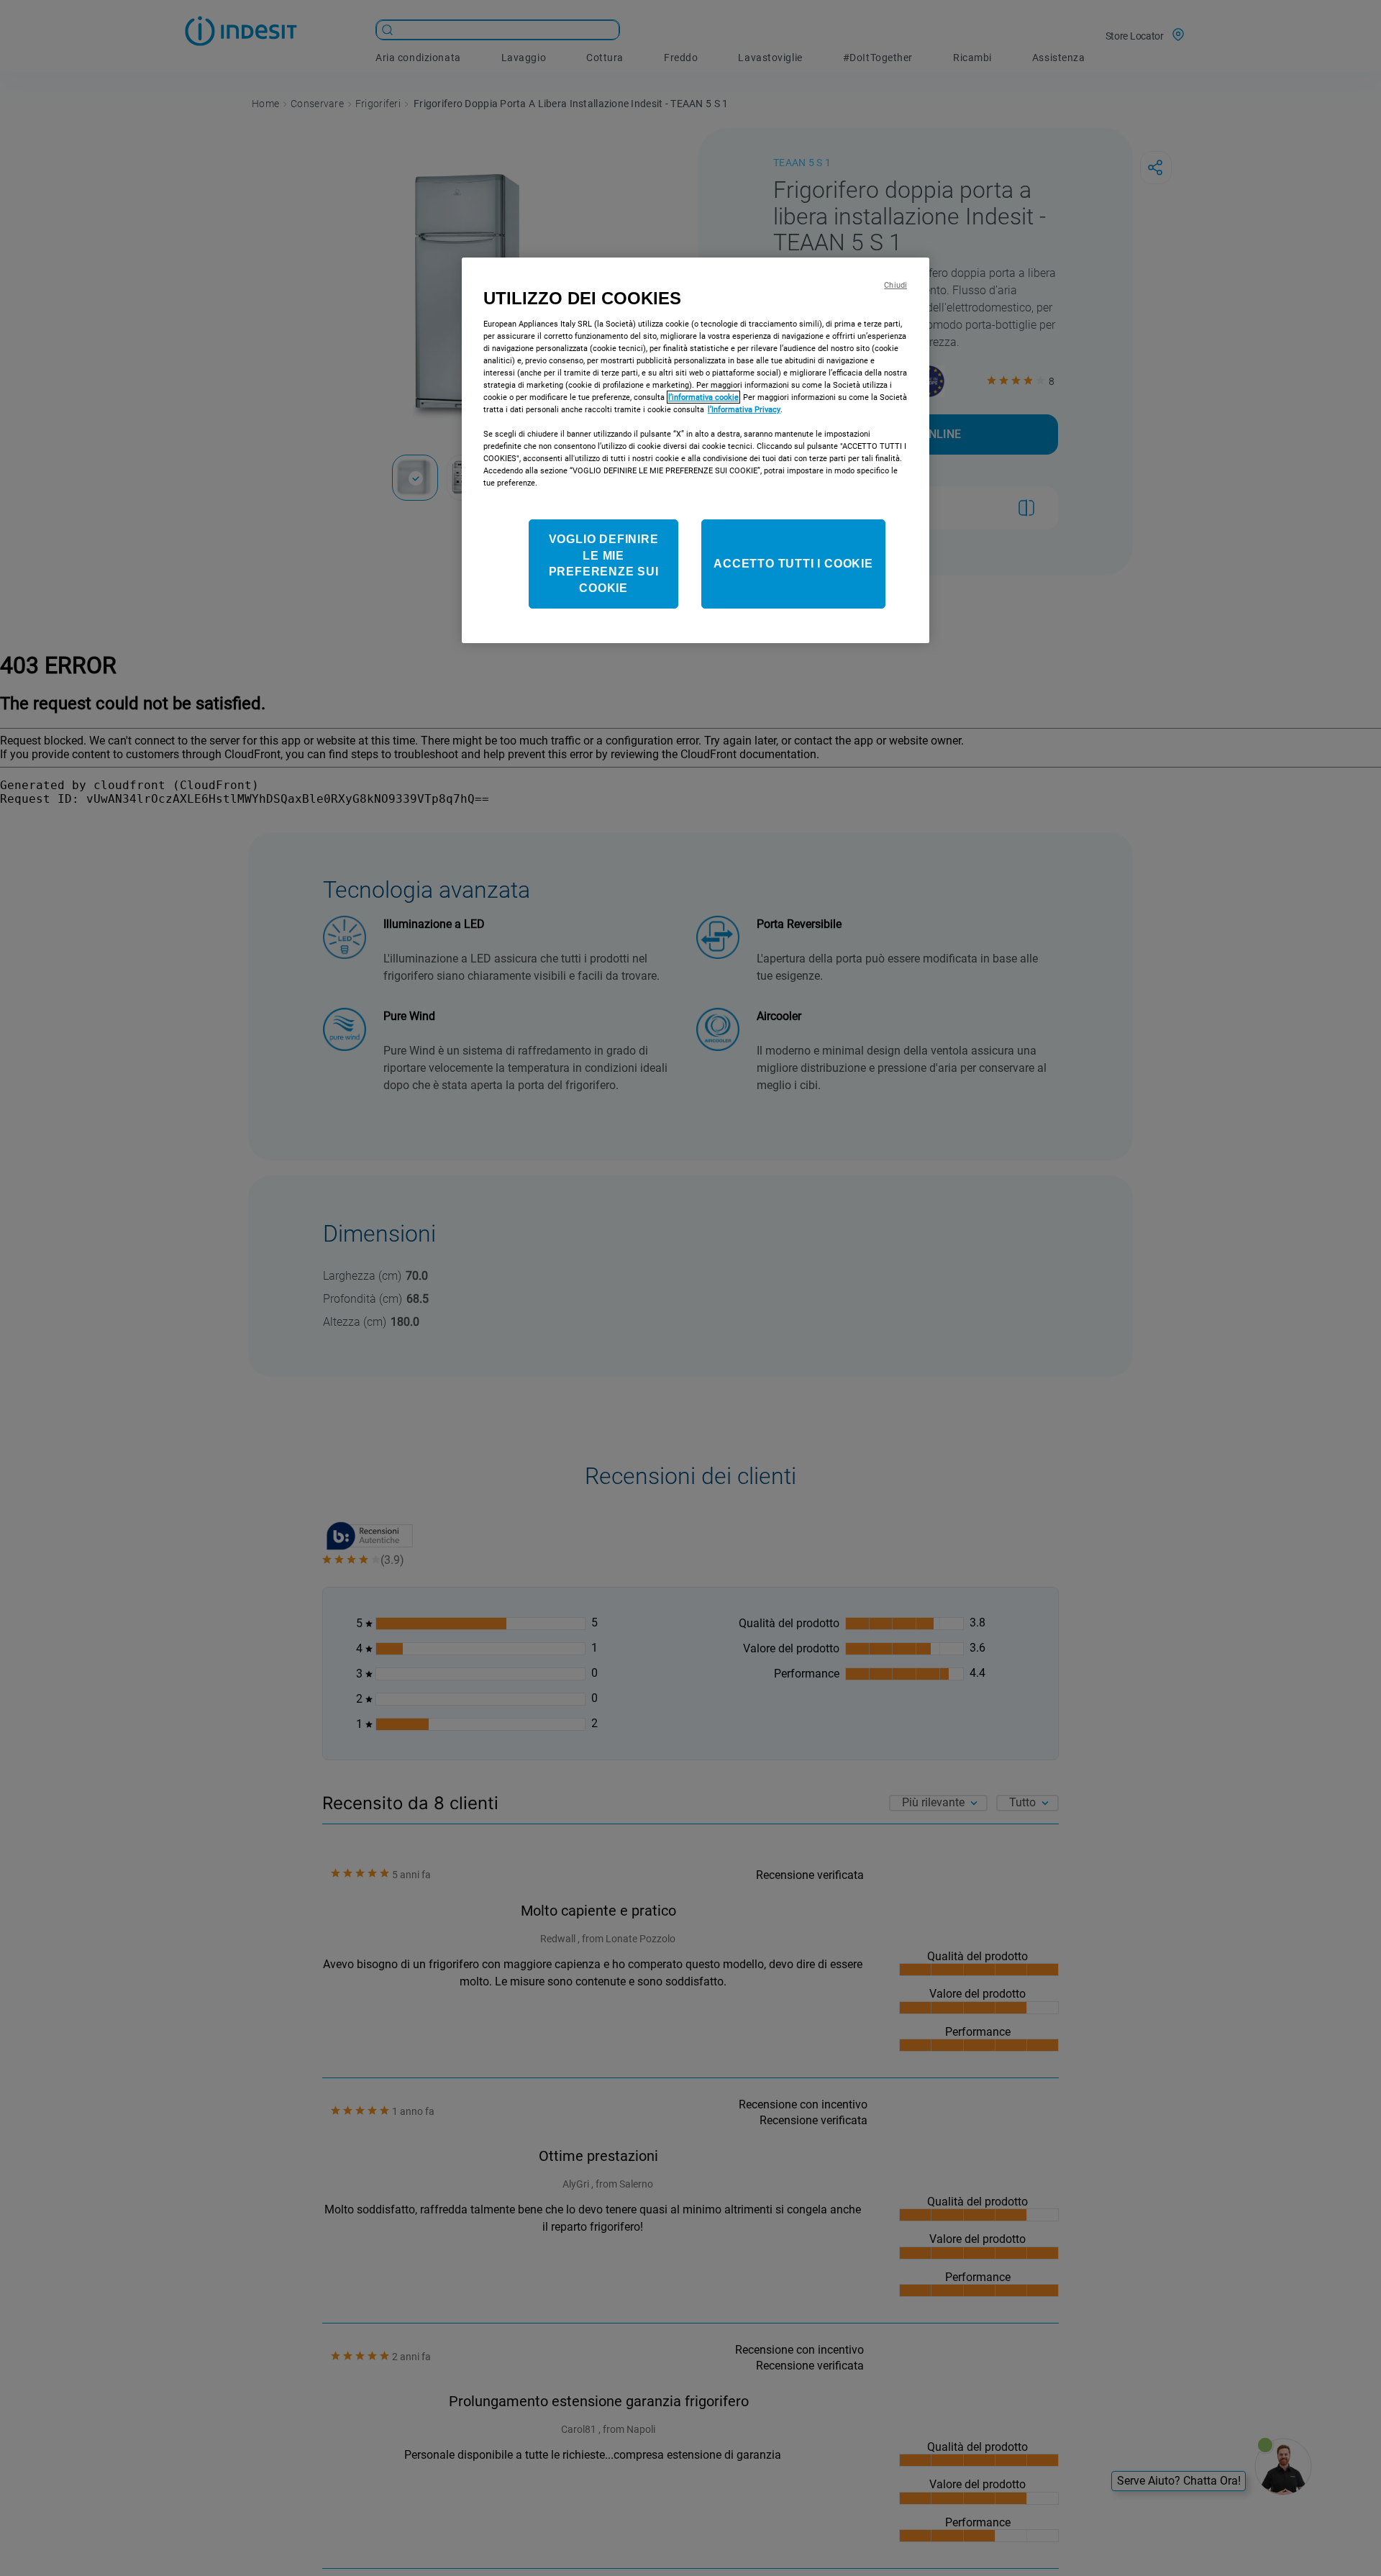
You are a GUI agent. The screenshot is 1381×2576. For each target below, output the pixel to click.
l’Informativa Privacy (744, 409)
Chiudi (895, 285)
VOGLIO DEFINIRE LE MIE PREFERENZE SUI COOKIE (604, 564)
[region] (696, 450)
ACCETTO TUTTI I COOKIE (793, 564)
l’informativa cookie (703, 397)
